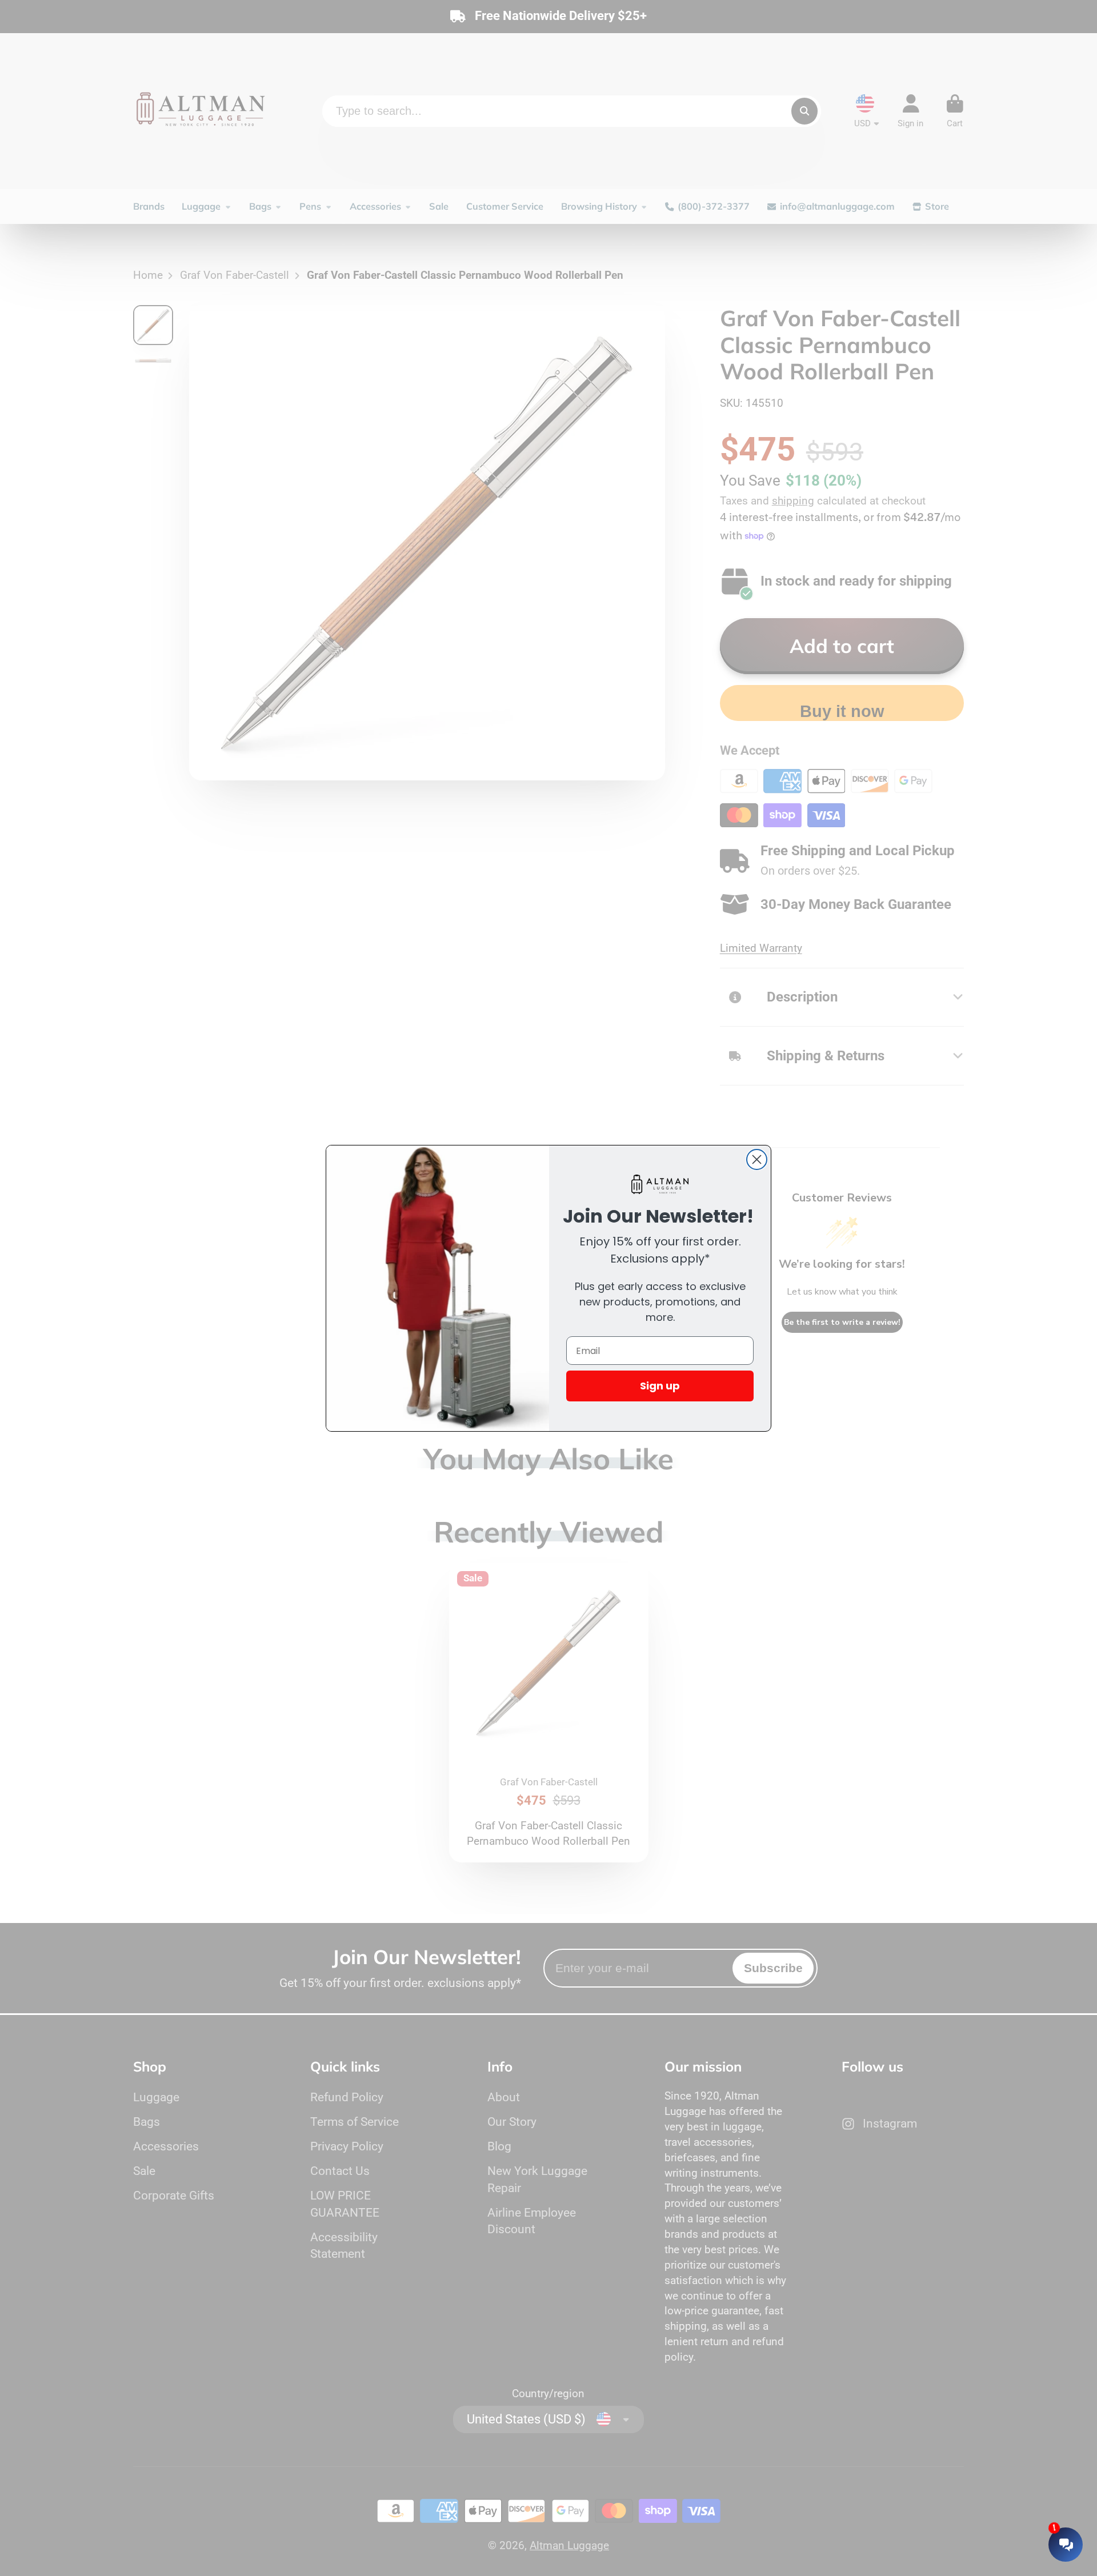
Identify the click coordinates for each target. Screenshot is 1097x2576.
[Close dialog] (757, 1159)
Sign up (660, 1386)
